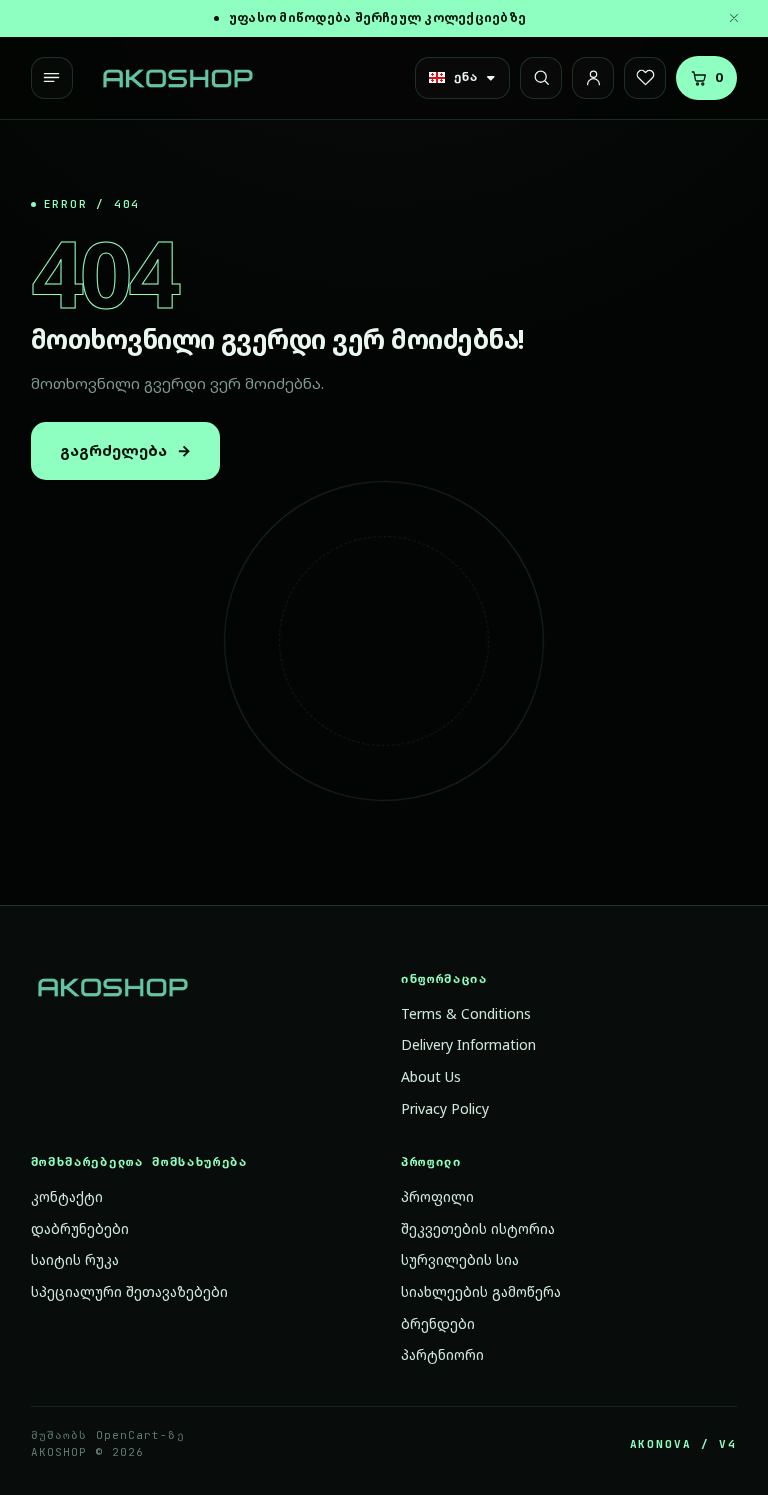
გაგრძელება (125, 450)
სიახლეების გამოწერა (481, 1291)
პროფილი (437, 1196)
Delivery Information (468, 1044)
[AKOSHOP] (178, 78)
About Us (431, 1076)
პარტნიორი (442, 1354)
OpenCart (128, 1435)
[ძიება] (541, 78)
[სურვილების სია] (645, 78)
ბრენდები (438, 1323)
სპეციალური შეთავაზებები (129, 1291)
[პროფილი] (593, 78)
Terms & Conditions (466, 1013)
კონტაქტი (67, 1196)
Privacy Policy (445, 1108)
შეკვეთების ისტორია (478, 1228)
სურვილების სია (460, 1259)
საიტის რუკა (75, 1259)
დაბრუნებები (80, 1228)
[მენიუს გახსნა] (52, 78)
